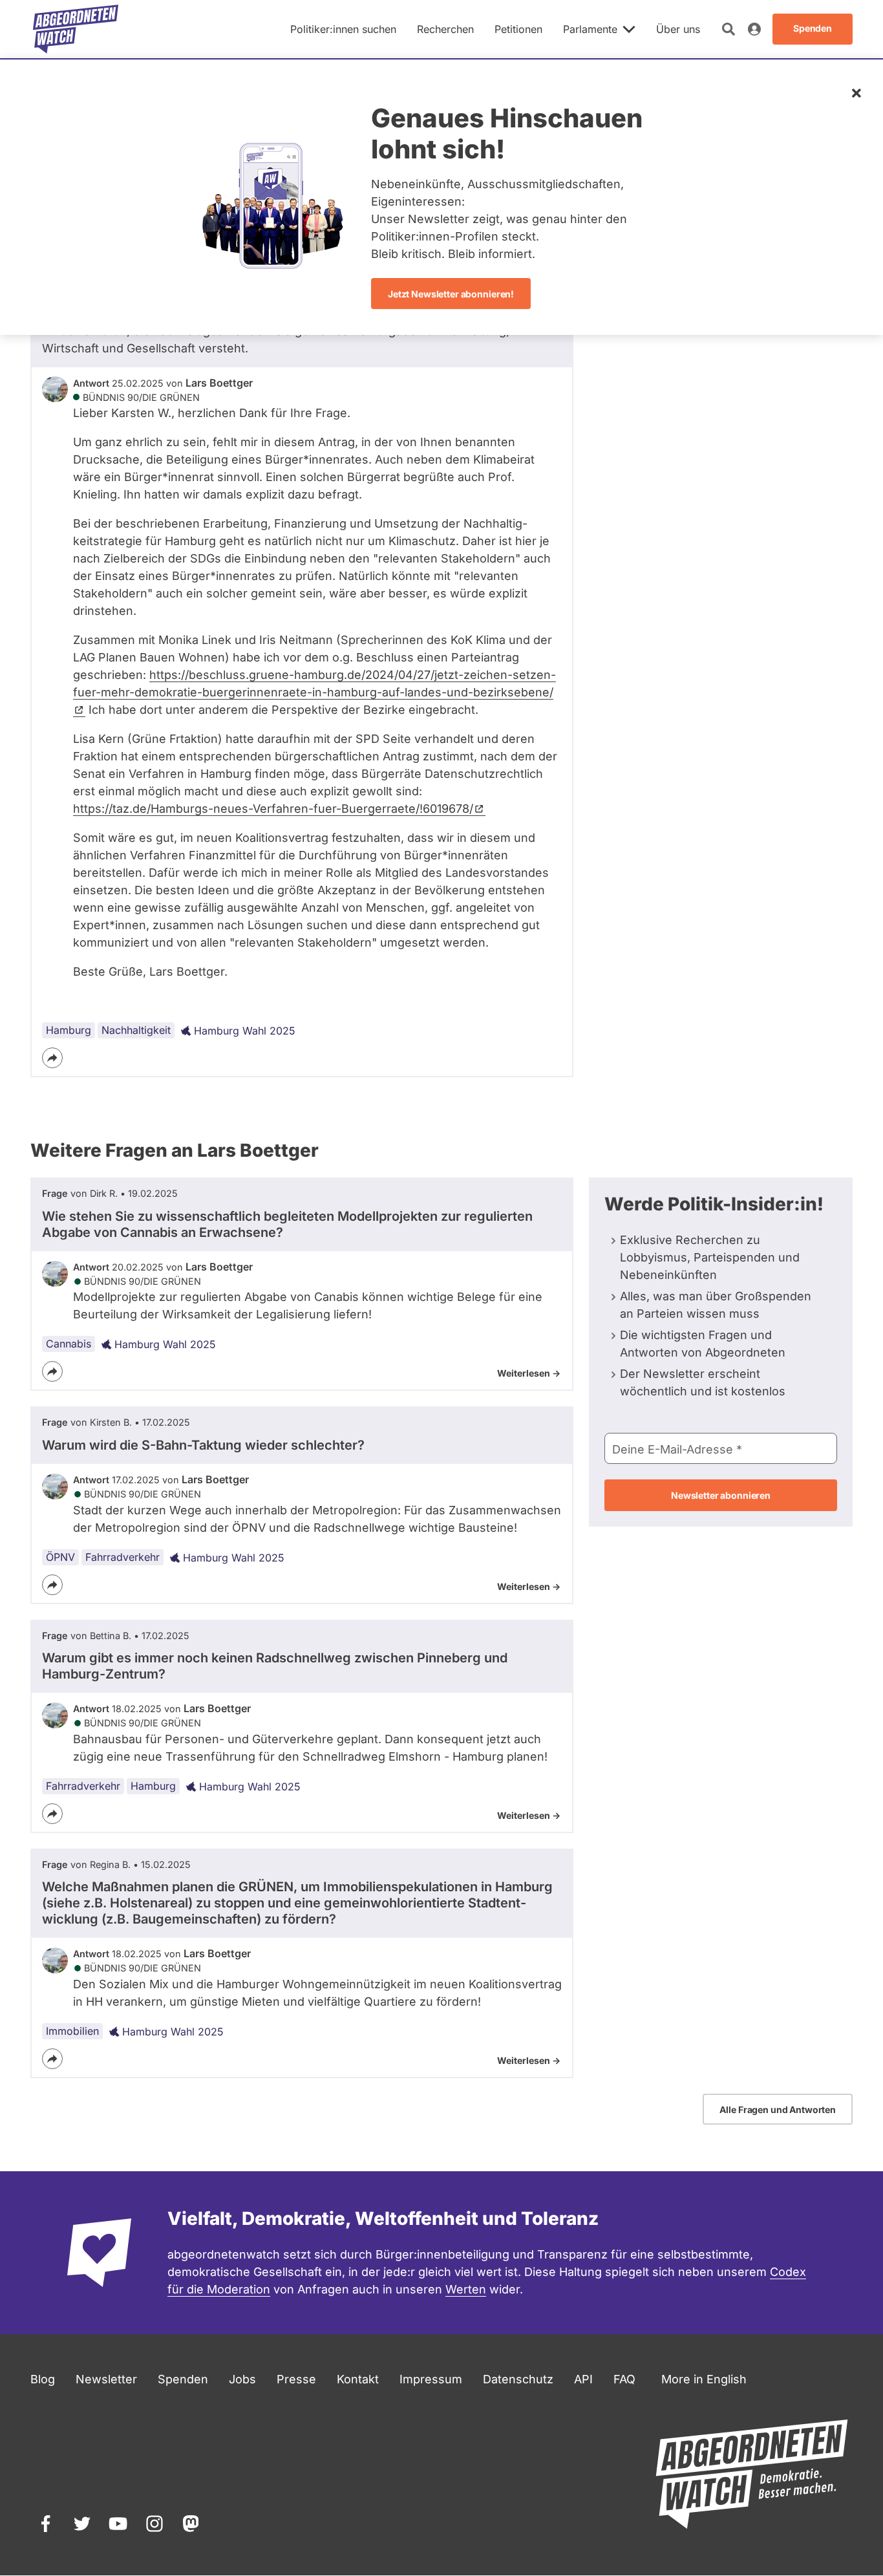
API (583, 2379)
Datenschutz (518, 2379)
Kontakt (358, 2379)
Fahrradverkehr (122, 1557)
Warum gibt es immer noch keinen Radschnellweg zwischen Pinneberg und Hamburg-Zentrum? (275, 1666)
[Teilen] (52, 1058)
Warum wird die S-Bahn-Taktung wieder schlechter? (203, 1445)
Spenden (183, 2379)
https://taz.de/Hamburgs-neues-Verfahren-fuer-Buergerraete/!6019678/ (273, 809)
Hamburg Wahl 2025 (245, 1031)
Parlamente (590, 29)
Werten (466, 2289)
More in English (704, 2379)
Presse (296, 2379)
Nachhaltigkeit (136, 1030)
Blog (43, 2379)
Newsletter (106, 2379)
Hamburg (69, 1030)
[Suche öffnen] (729, 29)
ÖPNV (60, 1557)
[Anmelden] (754, 29)
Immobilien (72, 2031)
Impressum (431, 2379)
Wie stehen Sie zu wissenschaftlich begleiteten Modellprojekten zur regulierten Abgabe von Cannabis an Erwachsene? (287, 1224)
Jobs (242, 2379)
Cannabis (69, 1344)
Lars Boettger (219, 383)
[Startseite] (76, 29)
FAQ (624, 2379)
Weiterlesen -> (529, 1373)
